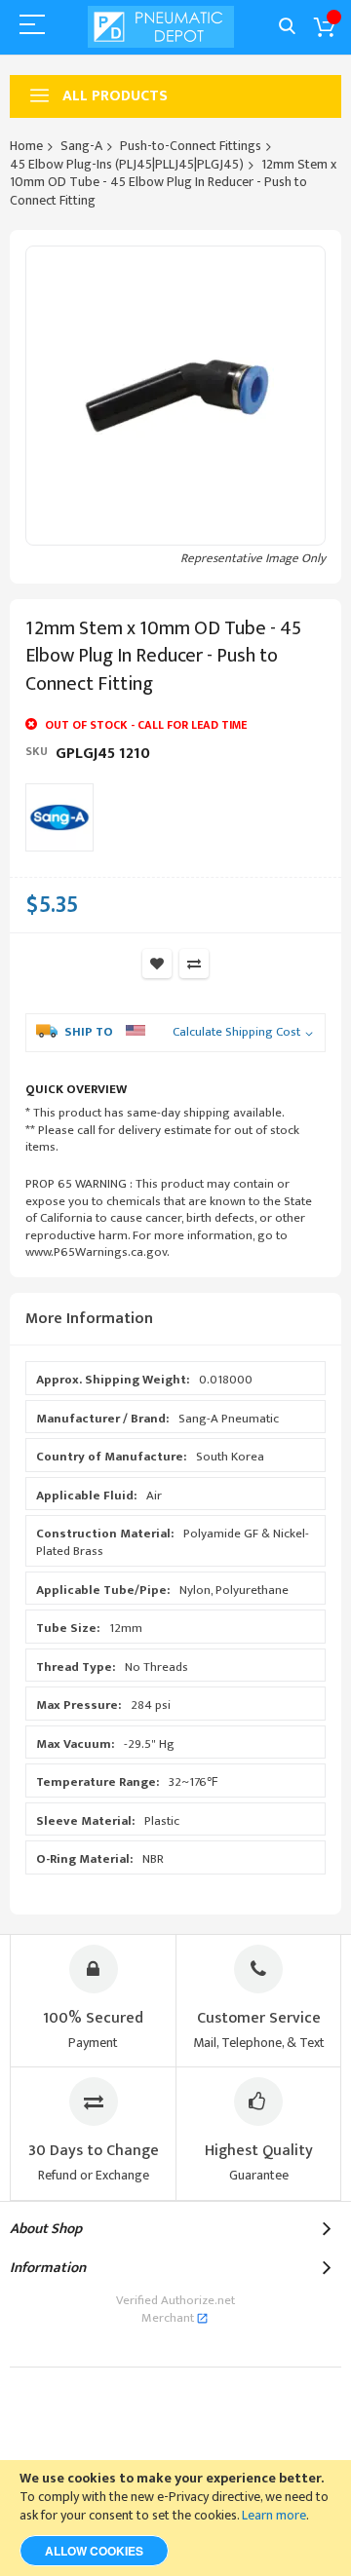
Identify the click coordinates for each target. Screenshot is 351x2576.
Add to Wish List (157, 964)
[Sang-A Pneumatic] (59, 817)
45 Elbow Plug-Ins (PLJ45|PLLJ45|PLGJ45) (127, 164)
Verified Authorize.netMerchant (175, 2309)
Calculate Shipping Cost (236, 1033)
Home (26, 146)
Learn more (274, 2515)
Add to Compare (194, 964)
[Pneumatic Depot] (161, 27)
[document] (175, 2518)
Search (287, 27)
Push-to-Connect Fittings (191, 146)
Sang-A (81, 146)
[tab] (175, 1320)
